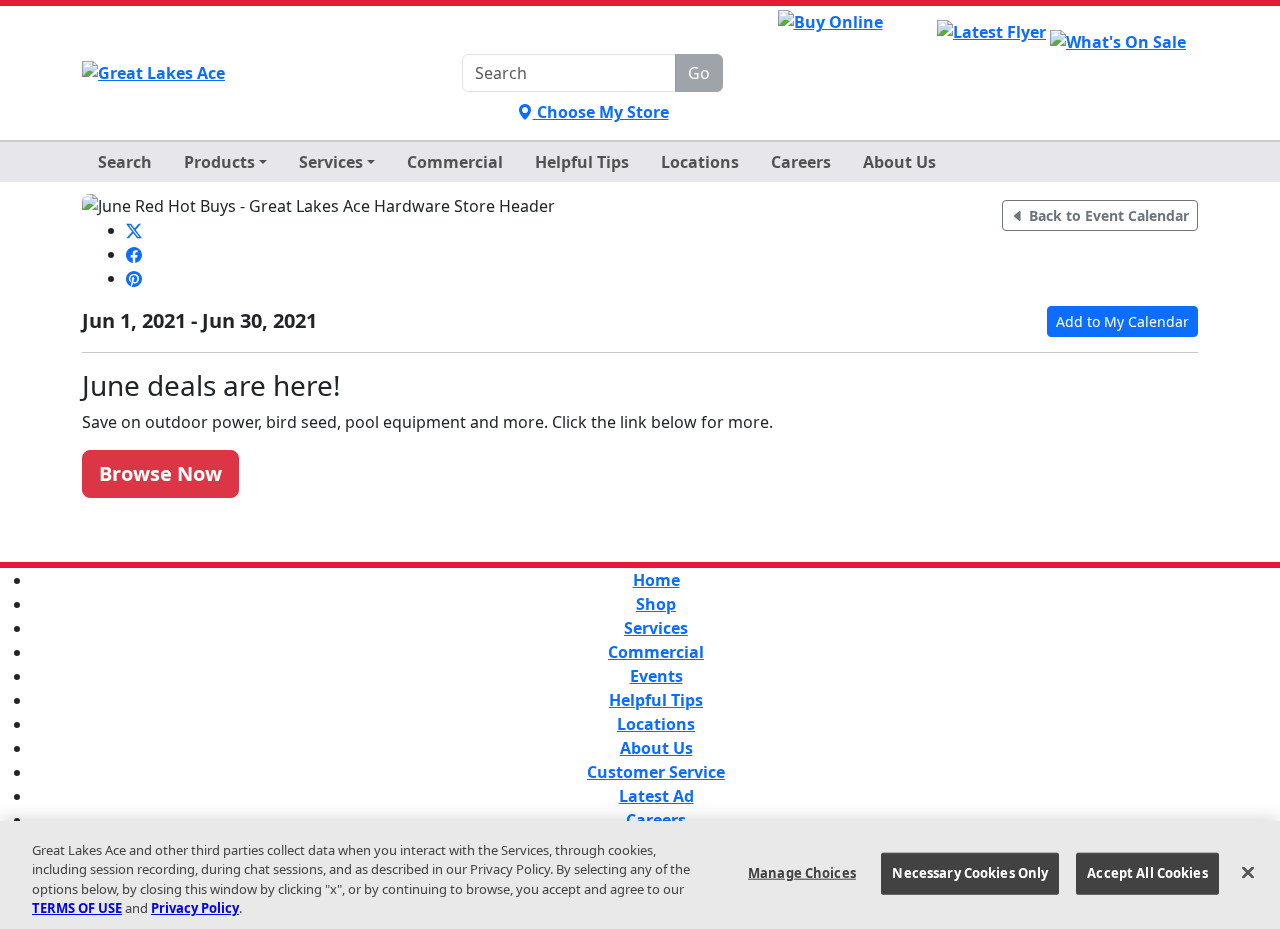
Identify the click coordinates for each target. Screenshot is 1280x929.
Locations (700, 162)
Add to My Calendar (1122, 321)
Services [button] (331, 162)
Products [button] (219, 162)
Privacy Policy (195, 908)
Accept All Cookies (1147, 873)
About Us (899, 162)
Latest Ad (656, 796)
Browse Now (160, 473)
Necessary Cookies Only (970, 873)
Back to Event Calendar (1107, 215)
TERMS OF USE (77, 908)
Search (125, 162)
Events (656, 676)
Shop (656, 604)
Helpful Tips (656, 700)
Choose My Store (601, 112)
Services (656, 628)
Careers (801, 162)
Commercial (455, 162)
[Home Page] (153, 73)
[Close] (1248, 872)
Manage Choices (802, 873)
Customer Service (656, 772)
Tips (582, 162)
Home (656, 580)
